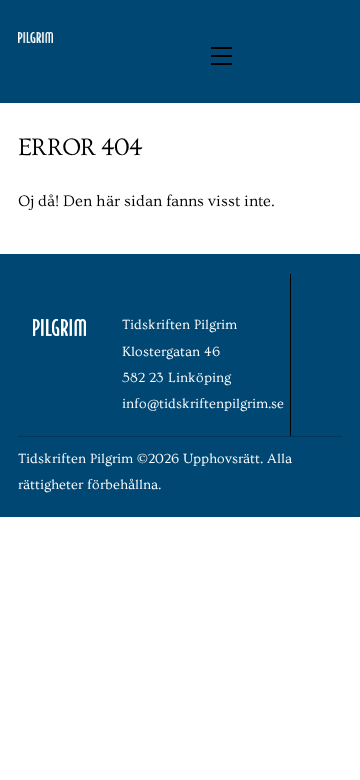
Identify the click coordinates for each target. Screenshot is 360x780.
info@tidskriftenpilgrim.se (203, 404)
